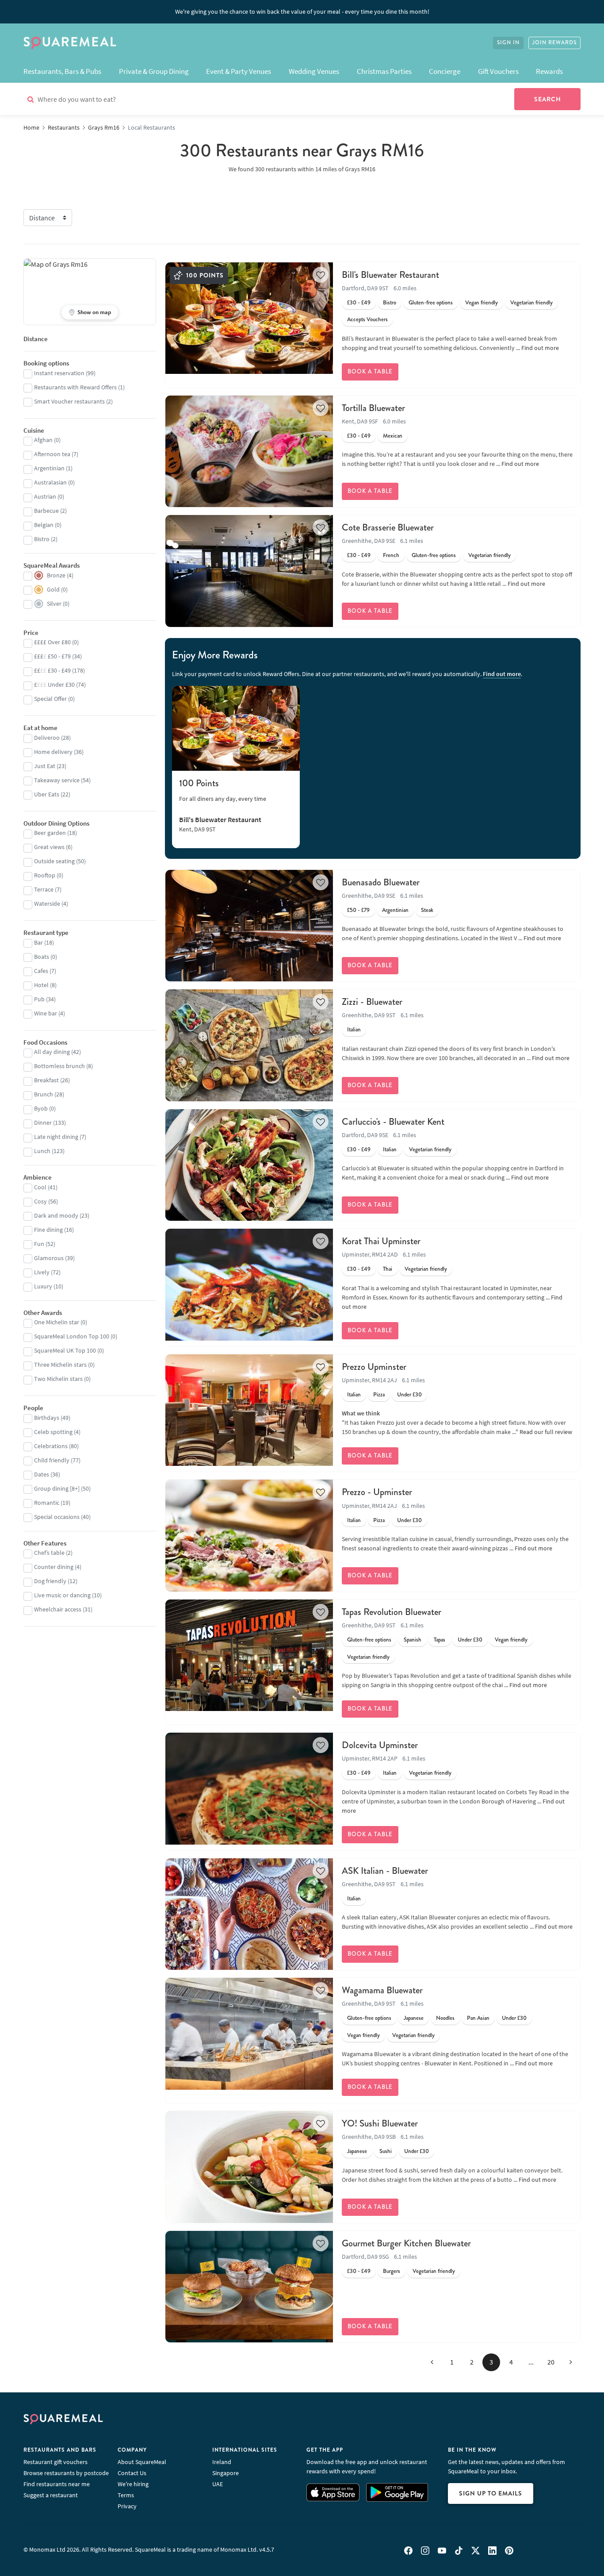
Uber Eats (47, 794)
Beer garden (50, 833)
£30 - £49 (359, 303)
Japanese (414, 2018)
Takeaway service (57, 780)
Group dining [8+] (57, 1488)
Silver (54, 604)
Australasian (50, 482)
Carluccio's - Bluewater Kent (393, 1122)
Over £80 (52, 642)
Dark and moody (56, 1215)
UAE (218, 2484)
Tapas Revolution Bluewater (392, 1612)
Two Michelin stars (58, 1379)
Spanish (413, 1640)
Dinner (43, 1123)
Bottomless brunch (59, 1066)
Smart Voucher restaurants (69, 401)
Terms (126, 2495)
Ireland (222, 2462)
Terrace (44, 889)
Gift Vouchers (498, 71)
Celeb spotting (53, 1432)
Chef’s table (49, 1553)
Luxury (43, 1286)
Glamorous (49, 1258)
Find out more (540, 348)
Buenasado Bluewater (381, 882)
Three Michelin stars (60, 1365)
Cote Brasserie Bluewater (388, 527)
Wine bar (46, 1013)
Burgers (392, 2271)
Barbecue (46, 511)
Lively (42, 1272)
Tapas (440, 1640)
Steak (427, 910)
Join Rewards (554, 43)
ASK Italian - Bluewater (385, 1871)
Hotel (41, 985)
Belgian (44, 525)
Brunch (44, 1094)
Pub (39, 999)
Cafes (41, 971)
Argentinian (395, 910)
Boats (42, 957)
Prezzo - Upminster (377, 1492)
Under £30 (409, 1395)
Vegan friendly (482, 303)
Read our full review (546, 1432)
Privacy (127, 2506)
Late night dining (56, 1137)
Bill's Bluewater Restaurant (390, 275)
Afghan (43, 440)
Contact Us (132, 2473)
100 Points (199, 783)
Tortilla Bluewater (373, 408)
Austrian (45, 496)
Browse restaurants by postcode (66, 2473)
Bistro (390, 303)
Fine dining (48, 1230)
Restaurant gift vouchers (55, 2462)
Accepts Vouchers (367, 319)
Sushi (386, 2151)
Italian (354, 1030)
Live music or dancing (62, 1595)
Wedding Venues (314, 71)
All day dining (52, 1052)
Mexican (393, 436)
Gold (53, 589)
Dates (42, 1474)
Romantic (47, 1503)
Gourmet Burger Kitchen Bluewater (406, 2243)
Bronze (56, 575)
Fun (39, 1244)
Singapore (226, 2473)
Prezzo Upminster (374, 1367)
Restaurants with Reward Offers (75, 387)
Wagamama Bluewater (382, 1990)
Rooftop (45, 875)
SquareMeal (70, 43)
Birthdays (47, 1418)
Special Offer (50, 699)
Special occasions (57, 1517)
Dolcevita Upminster (380, 1745)
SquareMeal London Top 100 (72, 1336)
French (391, 555)
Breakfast (46, 1080)
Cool (40, 1187)
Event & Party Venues (239, 71)
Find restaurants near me (57, 2484)
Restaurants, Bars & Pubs (62, 71)
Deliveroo (47, 738)
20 (551, 2362)
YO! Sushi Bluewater (380, 2123)
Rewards (549, 71)
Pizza (379, 1395)
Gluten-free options (431, 303)
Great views (49, 847)
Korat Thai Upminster (381, 1241)
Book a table (370, 372)
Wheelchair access (58, 1609)
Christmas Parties (384, 71)
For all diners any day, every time (223, 799)
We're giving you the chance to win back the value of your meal (302, 12)
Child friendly (52, 1460)
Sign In (508, 43)
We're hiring (133, 2484)
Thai (388, 1269)
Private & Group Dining (154, 71)
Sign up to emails (491, 2493)
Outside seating (54, 861)
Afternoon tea (52, 454)
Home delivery (53, 752)
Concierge (445, 71)
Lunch (42, 1151)
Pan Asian (478, 2018)
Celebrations (51, 1446)
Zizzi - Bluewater (372, 1002)
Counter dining (54, 1567)
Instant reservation (59, 373)
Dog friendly (50, 1581)
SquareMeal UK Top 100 (65, 1350)
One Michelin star (57, 1322)
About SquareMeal (142, 2462)
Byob (41, 1108)
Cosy (40, 1201)
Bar (38, 942)
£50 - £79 (358, 910)
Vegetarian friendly (531, 303)
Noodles (445, 2018)
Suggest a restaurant (51, 2495)
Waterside (47, 904)
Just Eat (45, 766)
